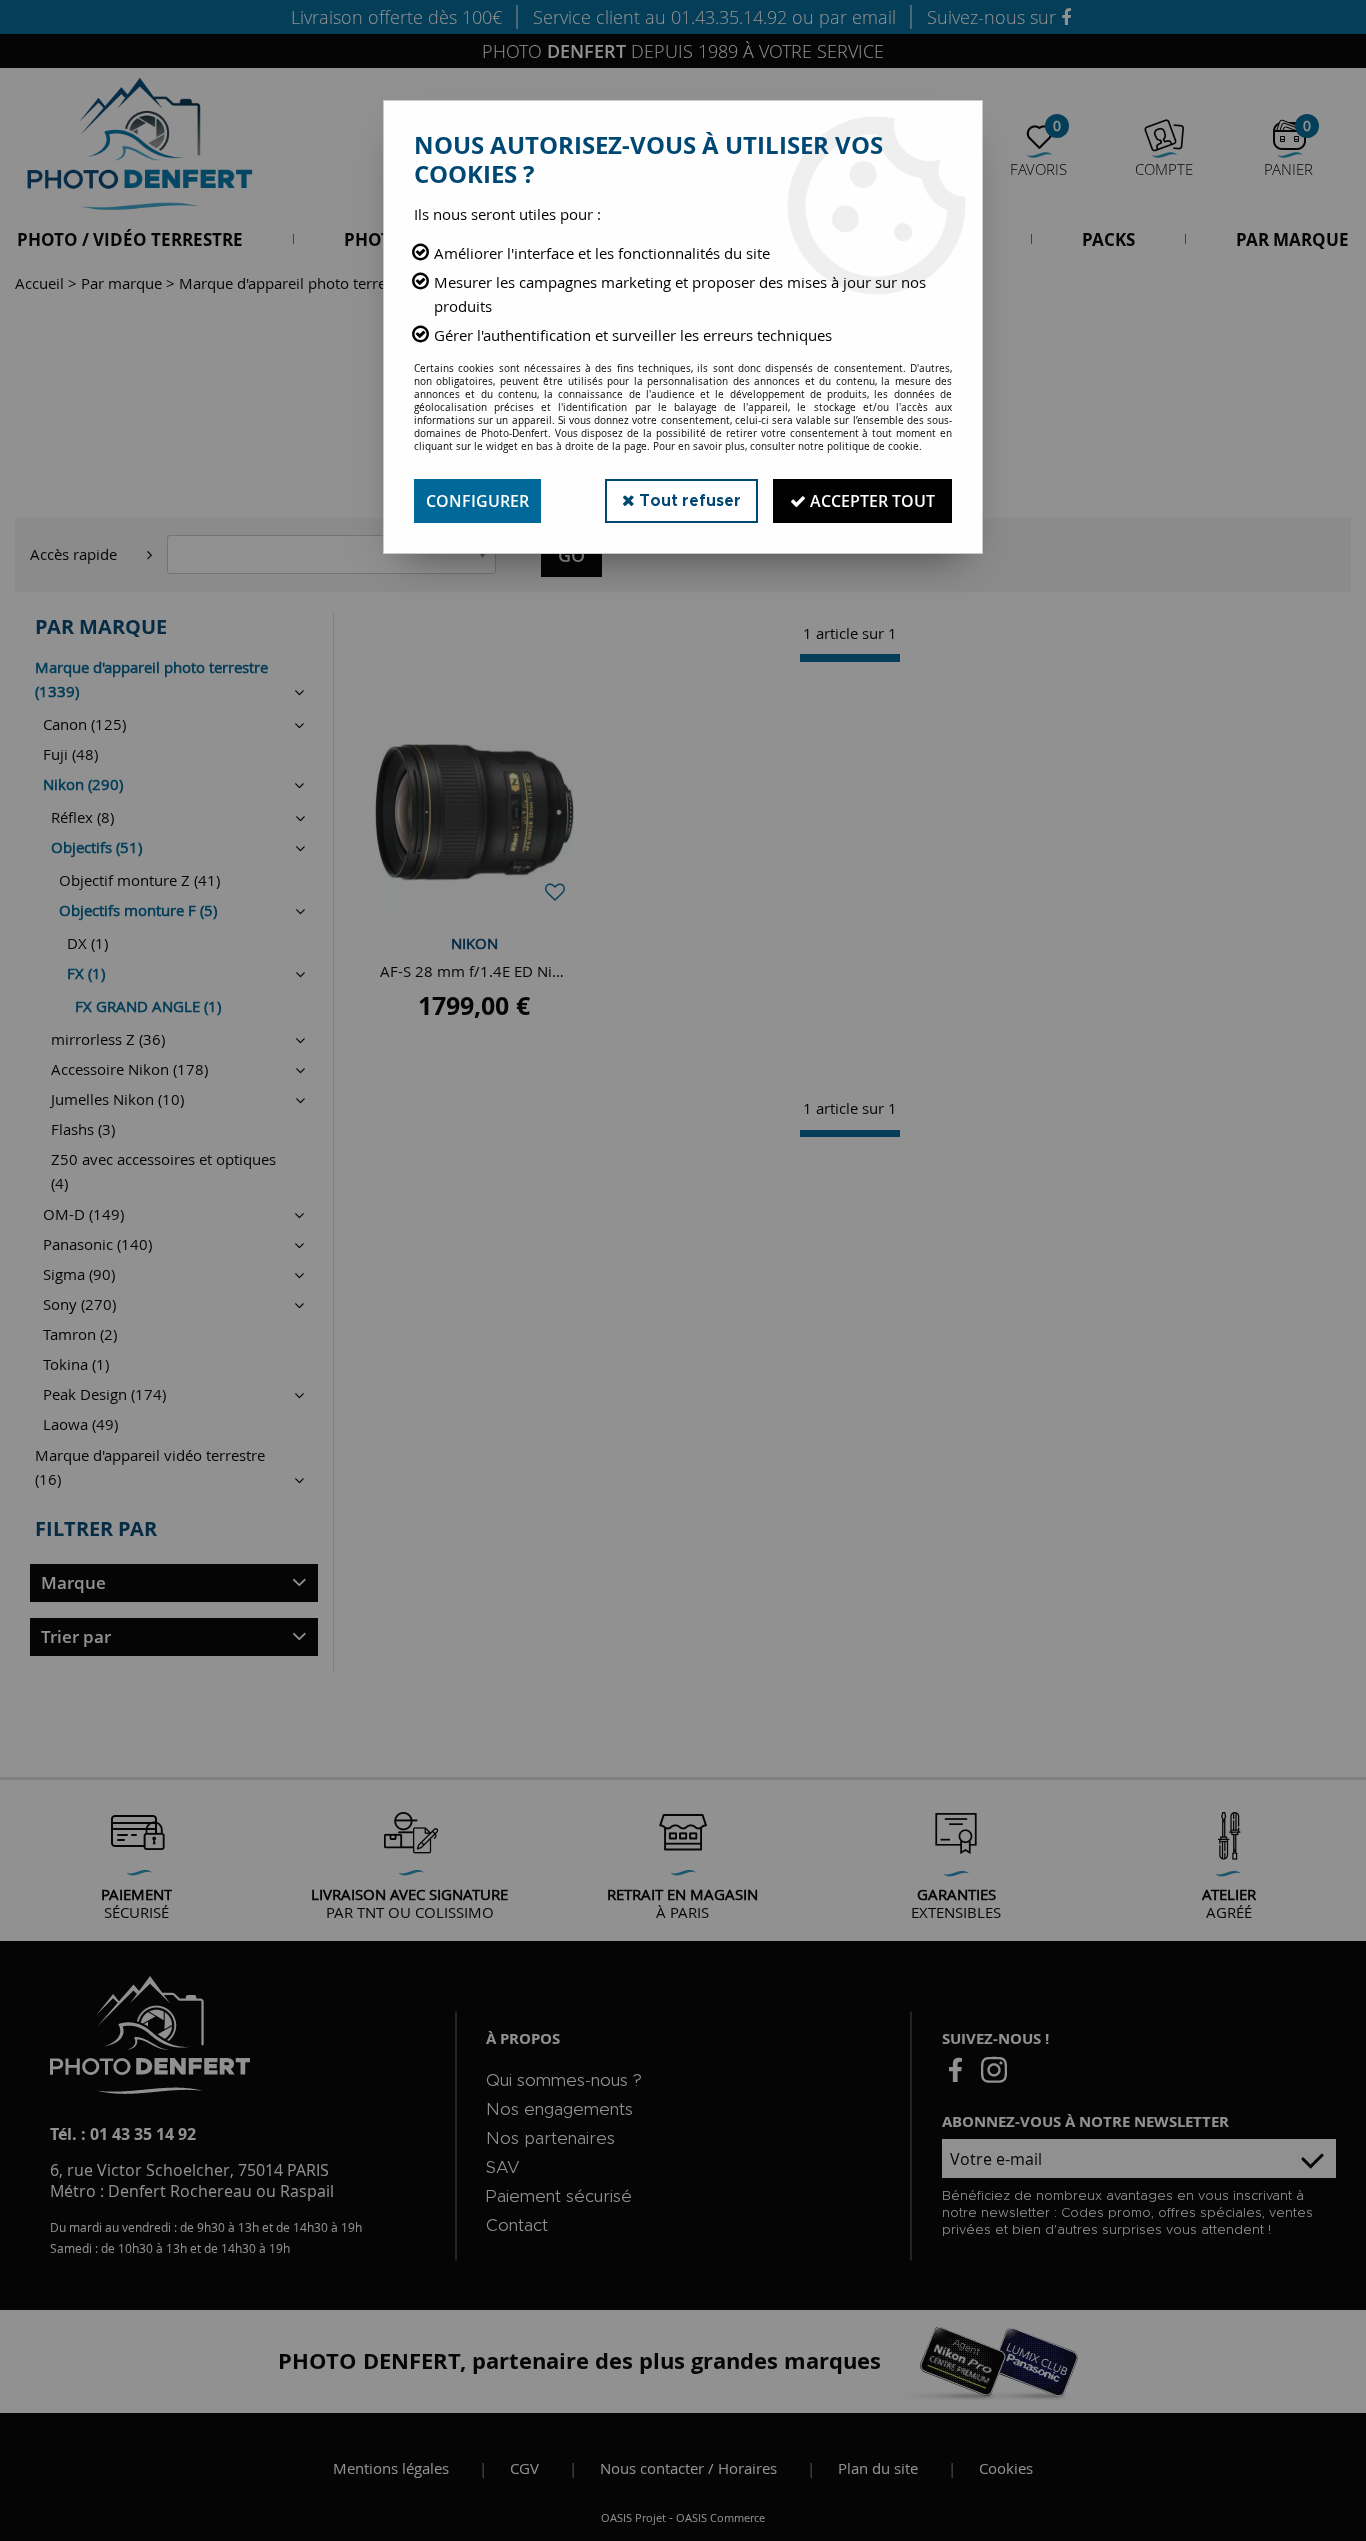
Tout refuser (688, 501)
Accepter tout (870, 501)
